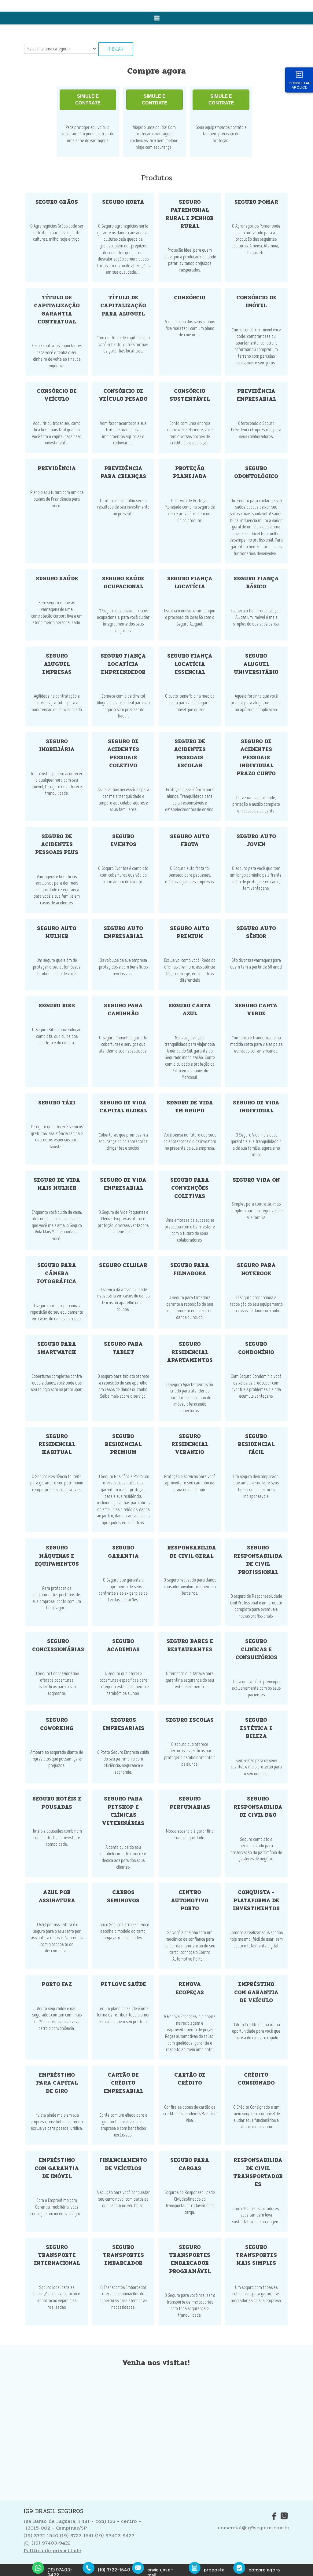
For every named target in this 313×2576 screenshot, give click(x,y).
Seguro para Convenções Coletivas (190, 1188)
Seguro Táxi (57, 1103)
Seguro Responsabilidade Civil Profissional (258, 1560)
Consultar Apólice (300, 85)
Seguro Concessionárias (58, 1645)
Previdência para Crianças (123, 472)
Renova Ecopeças (190, 1988)
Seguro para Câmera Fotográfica (57, 1273)
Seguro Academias (123, 1645)
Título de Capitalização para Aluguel (123, 306)
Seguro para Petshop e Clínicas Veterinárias (123, 1811)
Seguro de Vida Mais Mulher (57, 1184)
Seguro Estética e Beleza (256, 1728)
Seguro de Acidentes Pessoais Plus (57, 845)
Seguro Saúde (57, 579)
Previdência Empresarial (256, 395)
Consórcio (190, 298)
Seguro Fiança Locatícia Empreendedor (123, 664)
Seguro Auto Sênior (256, 932)
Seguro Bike (57, 1006)
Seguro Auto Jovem (256, 840)
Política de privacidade (52, 2550)
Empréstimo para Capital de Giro (57, 2083)
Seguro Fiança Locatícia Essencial (190, 664)
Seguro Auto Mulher (57, 932)
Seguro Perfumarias (190, 1803)
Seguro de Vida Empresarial (123, 1184)
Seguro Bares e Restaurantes (190, 1645)
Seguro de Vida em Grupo (190, 1107)
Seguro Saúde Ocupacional (123, 583)
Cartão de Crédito (190, 2079)
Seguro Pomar (256, 202)
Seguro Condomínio (256, 1348)
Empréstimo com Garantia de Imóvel (57, 2168)
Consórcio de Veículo (57, 395)
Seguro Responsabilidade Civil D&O (258, 1807)
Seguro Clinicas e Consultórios (256, 1649)
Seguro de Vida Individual (256, 1107)
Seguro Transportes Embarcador (123, 2255)
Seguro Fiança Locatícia (190, 583)
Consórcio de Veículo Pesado (123, 395)
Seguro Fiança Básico (256, 583)
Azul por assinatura (57, 1896)
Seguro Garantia (123, 1552)
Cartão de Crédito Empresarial (123, 2083)
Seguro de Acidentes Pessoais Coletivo (123, 753)
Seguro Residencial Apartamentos (190, 1352)
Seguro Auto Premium (190, 932)
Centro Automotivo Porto (190, 1900)
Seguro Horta (123, 202)
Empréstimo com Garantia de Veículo (256, 1992)
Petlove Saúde (123, 1984)
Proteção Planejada (190, 472)
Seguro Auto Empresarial (123, 932)
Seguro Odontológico (256, 472)
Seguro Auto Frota (190, 840)
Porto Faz (57, 1984)
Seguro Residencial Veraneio (190, 1444)
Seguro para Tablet (123, 1348)
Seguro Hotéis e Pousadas (57, 1803)
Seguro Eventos (123, 840)
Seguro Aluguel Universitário (256, 664)
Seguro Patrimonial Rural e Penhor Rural (190, 214)
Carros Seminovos (123, 1896)
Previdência (57, 468)
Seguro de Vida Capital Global (123, 1107)
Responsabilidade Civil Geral (192, 1552)
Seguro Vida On (256, 1180)
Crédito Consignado (256, 2079)
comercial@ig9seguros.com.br (254, 2528)
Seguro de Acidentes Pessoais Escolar (190, 753)
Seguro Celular (123, 1265)
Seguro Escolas (190, 1720)
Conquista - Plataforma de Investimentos (256, 1900)
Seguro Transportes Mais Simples (256, 2255)
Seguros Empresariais (123, 1724)
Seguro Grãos (57, 202)
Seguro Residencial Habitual (57, 1444)
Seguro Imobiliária (57, 745)
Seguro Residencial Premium (123, 1444)
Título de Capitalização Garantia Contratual (57, 310)
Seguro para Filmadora (190, 1269)
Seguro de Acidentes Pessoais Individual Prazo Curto (256, 758)
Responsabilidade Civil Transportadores (258, 2172)
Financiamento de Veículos (123, 2164)
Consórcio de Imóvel (256, 302)
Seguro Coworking (57, 1724)
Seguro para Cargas (190, 2164)
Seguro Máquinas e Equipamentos (57, 1556)
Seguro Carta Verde (256, 1010)
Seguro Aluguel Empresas (57, 664)
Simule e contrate (88, 100)
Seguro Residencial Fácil (256, 1444)
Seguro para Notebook (256, 1269)
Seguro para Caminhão (123, 1010)
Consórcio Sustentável (190, 395)
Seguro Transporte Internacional (57, 2255)
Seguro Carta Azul (190, 1010)
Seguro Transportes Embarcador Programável (190, 2259)
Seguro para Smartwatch (57, 1348)
